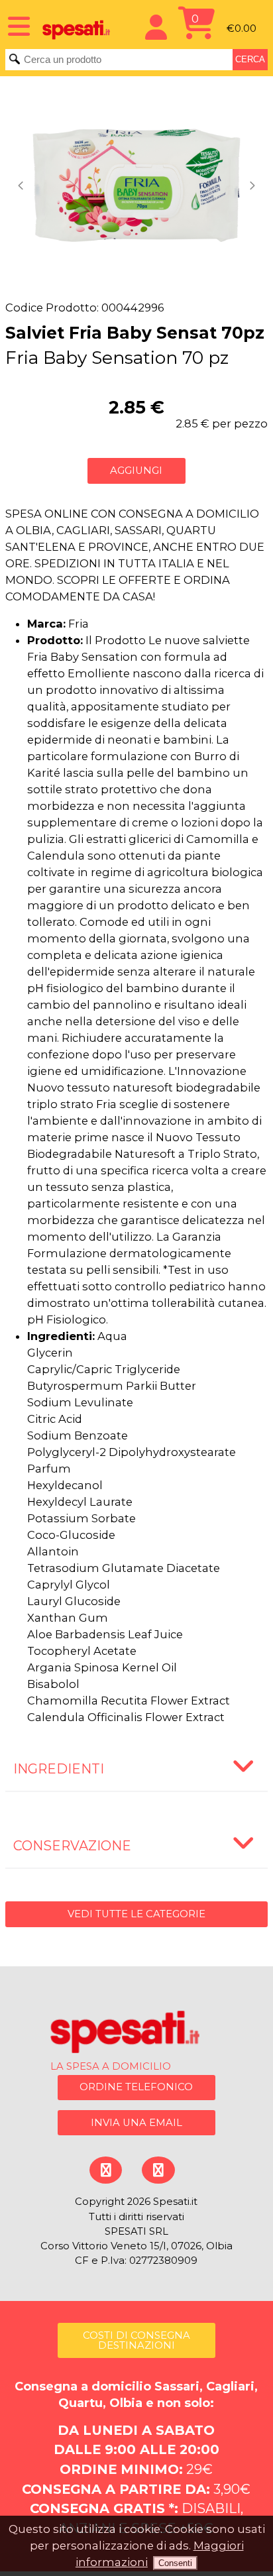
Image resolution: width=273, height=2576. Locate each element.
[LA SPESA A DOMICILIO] (136, 2034)
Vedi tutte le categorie (136, 1914)
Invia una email (136, 2123)
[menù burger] (15, 25)
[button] (23, 186)
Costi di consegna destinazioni (136, 2340)
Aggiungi (136, 471)
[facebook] (106, 2170)
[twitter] (158, 2170)
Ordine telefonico (136, 2087)
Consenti (175, 2563)
